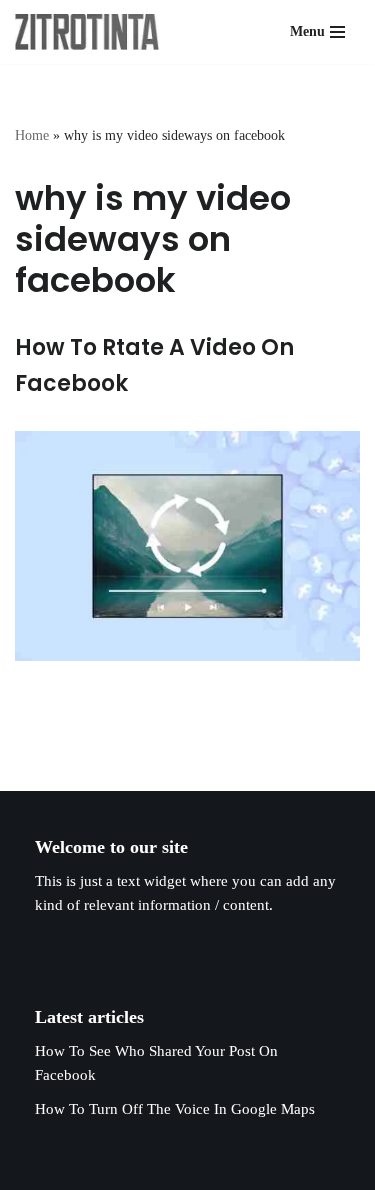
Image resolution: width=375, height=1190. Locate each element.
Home (32, 135)
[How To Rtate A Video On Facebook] (187, 546)
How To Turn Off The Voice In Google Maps (175, 1109)
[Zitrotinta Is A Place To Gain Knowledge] (92, 32)
